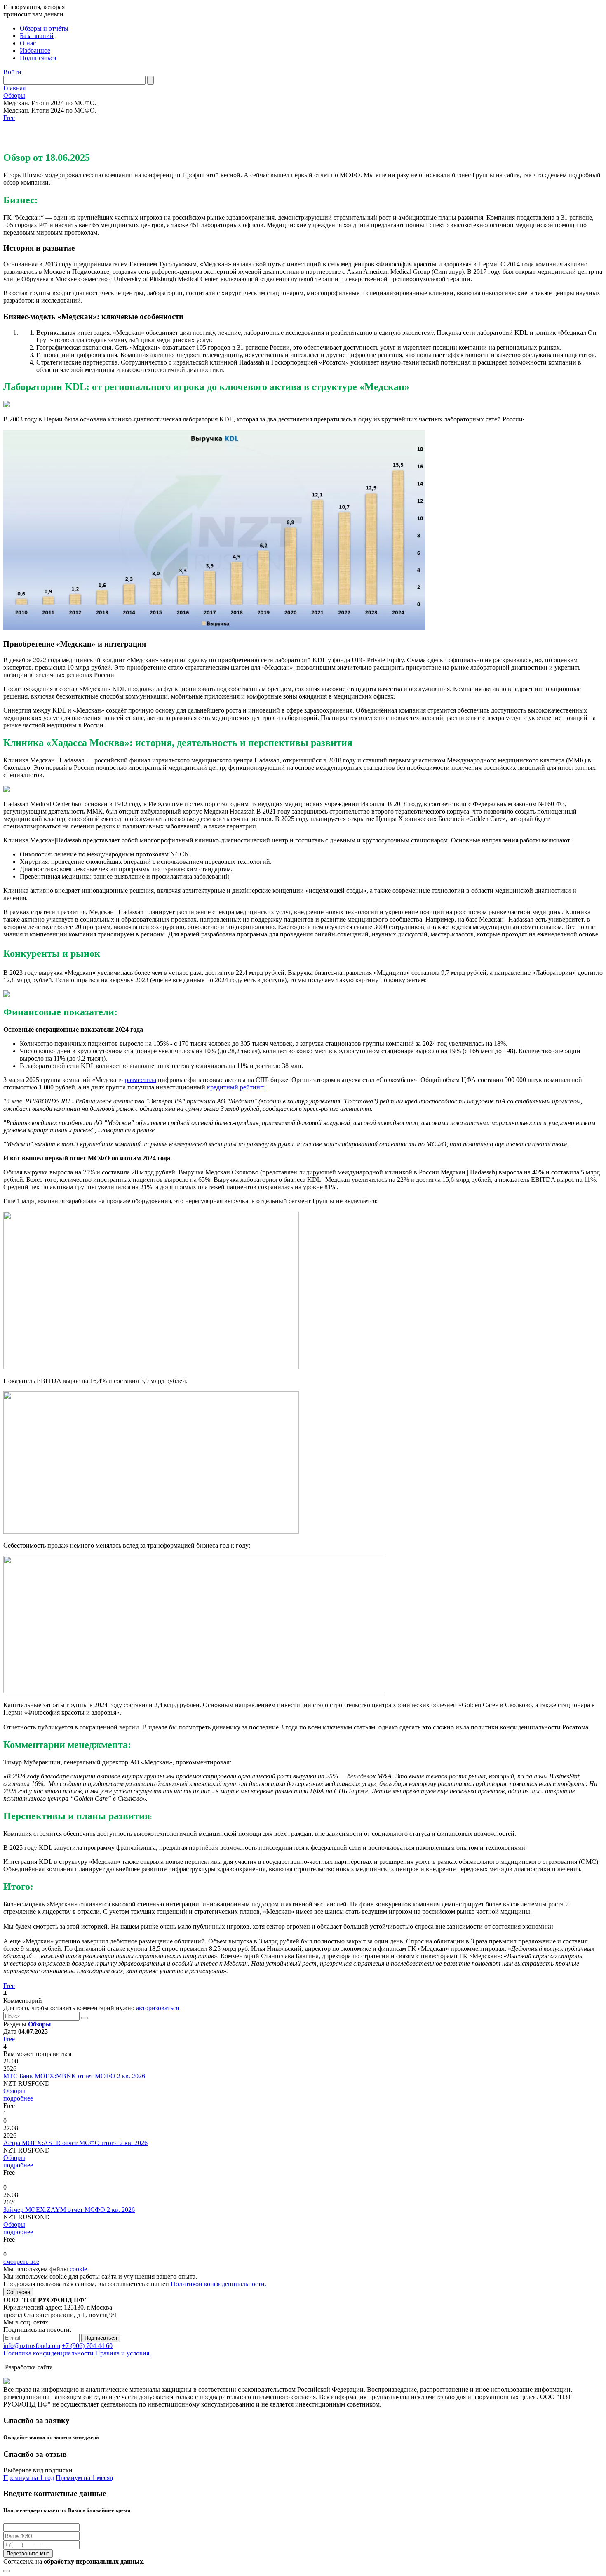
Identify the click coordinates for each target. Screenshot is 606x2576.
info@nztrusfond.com (32, 2346)
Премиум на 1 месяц (85, 2478)
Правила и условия (122, 2353)
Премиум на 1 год (29, 2478)
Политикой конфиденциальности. (218, 2284)
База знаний (37, 36)
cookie (78, 2269)
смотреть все (21, 2262)
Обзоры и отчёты (44, 28)
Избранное (35, 51)
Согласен (18, 2292)
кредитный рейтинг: (237, 1087)
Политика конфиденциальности (48, 2353)
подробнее (18, 2098)
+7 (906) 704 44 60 (87, 2346)
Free (9, 118)
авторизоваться (157, 2008)
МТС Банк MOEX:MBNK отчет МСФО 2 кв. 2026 (74, 2076)
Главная (14, 88)
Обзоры (14, 95)
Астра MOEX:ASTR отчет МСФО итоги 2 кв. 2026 (75, 2143)
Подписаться (38, 58)
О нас (28, 43)
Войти (12, 72)
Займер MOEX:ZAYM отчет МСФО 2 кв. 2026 (69, 2210)
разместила (141, 1080)
